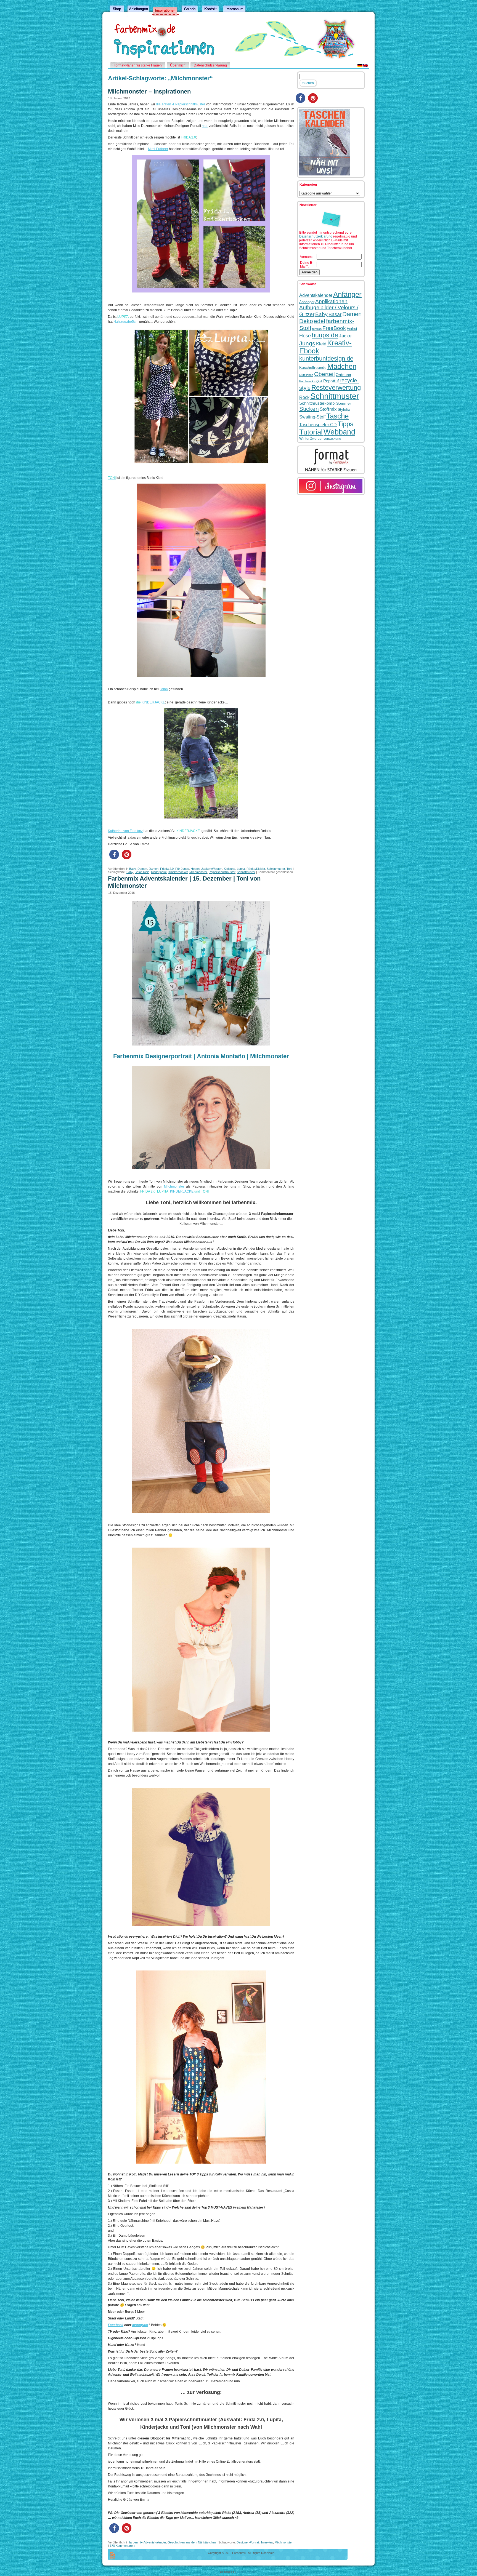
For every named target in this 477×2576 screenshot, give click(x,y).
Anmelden (309, 272)
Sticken (309, 409)
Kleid (321, 344)
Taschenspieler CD (318, 425)
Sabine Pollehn (247, 2572)
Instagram (140, 2325)
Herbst (352, 329)
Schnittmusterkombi (317, 403)
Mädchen (342, 366)
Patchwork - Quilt (311, 381)
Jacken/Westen (212, 869)
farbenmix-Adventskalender (148, 2542)
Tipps (345, 424)
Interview (267, 2542)
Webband (339, 432)
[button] (114, 854)
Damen (142, 869)
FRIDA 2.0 (188, 137)
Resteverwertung (336, 387)
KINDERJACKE (153, 702)
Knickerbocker (178, 872)
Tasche (337, 416)
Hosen (195, 869)
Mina (164, 689)
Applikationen (331, 301)
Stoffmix (328, 409)
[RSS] (112, 2556)
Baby (132, 869)
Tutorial (311, 432)
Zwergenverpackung (326, 439)
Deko (306, 321)
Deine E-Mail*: (307, 265)
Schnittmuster (276, 869)
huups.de (325, 335)
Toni (289, 869)
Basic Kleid (142, 872)
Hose (305, 336)
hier (205, 126)
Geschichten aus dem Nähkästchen (192, 2542)
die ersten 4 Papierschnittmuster (181, 104)
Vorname (307, 257)
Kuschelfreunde (313, 368)
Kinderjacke (159, 872)
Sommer (344, 403)
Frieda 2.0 (167, 869)
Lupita (241, 869)
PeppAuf (331, 381)
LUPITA (163, 1191)
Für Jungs (182, 869)
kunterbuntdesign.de (326, 358)
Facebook (116, 2325)
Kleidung (230, 869)
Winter (304, 438)
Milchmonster (198, 872)
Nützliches (306, 375)
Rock (304, 397)
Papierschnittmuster (222, 872)
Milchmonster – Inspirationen (149, 91)
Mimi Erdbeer (158, 149)
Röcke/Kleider (256, 869)
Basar (335, 314)
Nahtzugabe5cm (126, 322)
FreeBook (334, 328)
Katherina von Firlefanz (125, 831)
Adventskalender (316, 295)
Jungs (307, 343)
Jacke (345, 336)
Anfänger (347, 294)
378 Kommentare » (123, 2546)
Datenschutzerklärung (316, 236)
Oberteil (324, 374)
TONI (205, 1191)
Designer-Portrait (248, 2542)
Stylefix (344, 409)
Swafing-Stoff (312, 417)
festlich (317, 329)
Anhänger (307, 302)
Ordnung (343, 375)
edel (320, 321)
